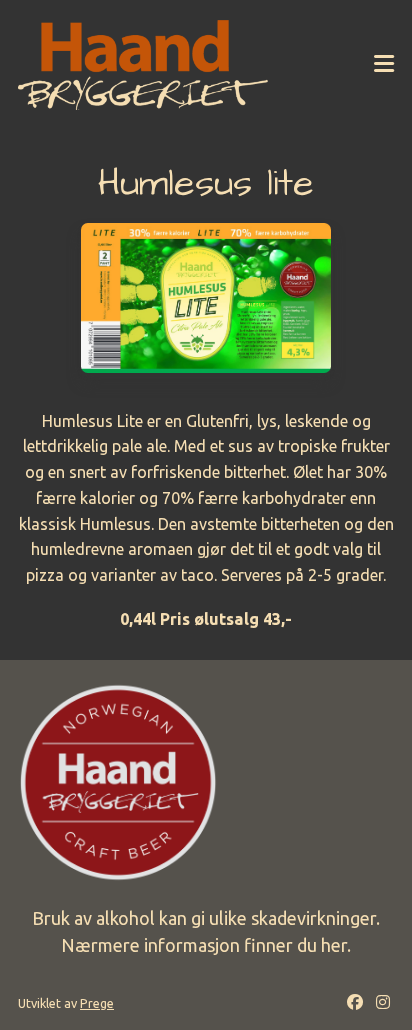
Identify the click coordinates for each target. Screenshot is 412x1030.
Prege (97, 1003)
